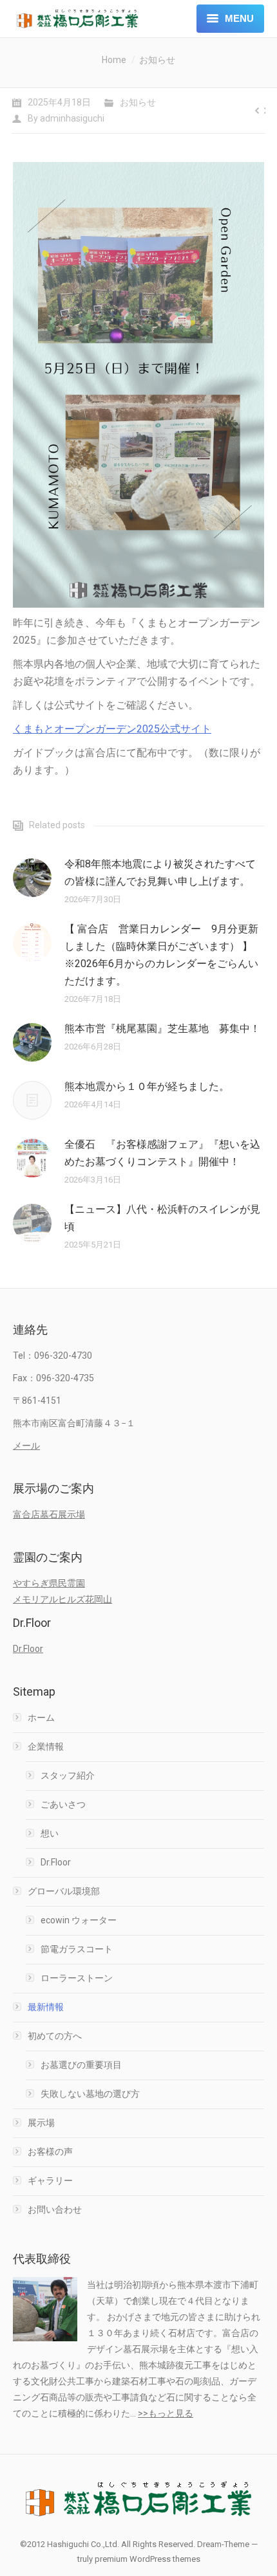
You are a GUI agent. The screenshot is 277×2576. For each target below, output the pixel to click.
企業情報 (46, 1746)
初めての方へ (55, 2036)
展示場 (41, 2123)
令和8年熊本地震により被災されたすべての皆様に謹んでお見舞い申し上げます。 (160, 873)
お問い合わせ (55, 2209)
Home (114, 60)
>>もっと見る (166, 2413)
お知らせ (157, 60)
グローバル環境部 (64, 1891)
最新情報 (46, 2007)
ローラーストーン (77, 1978)
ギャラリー (50, 2181)
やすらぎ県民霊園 (49, 1583)
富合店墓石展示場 (49, 1514)
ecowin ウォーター (79, 1920)
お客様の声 (50, 2152)
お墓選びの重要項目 (81, 2065)
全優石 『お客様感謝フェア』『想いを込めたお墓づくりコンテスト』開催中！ (162, 1153)
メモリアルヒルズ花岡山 (62, 1599)
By (66, 118)
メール (26, 1446)
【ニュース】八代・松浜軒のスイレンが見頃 (162, 1218)
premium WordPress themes (148, 2559)
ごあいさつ (63, 1804)
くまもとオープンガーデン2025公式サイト (112, 729)
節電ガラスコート (77, 1949)
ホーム (41, 1718)
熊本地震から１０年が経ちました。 (147, 1086)
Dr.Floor (28, 1649)
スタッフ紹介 (68, 1775)
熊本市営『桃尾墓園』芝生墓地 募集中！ (162, 1029)
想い (50, 1833)
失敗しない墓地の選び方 (90, 2094)
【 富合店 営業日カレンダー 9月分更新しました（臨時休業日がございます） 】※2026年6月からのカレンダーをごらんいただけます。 (161, 955)
